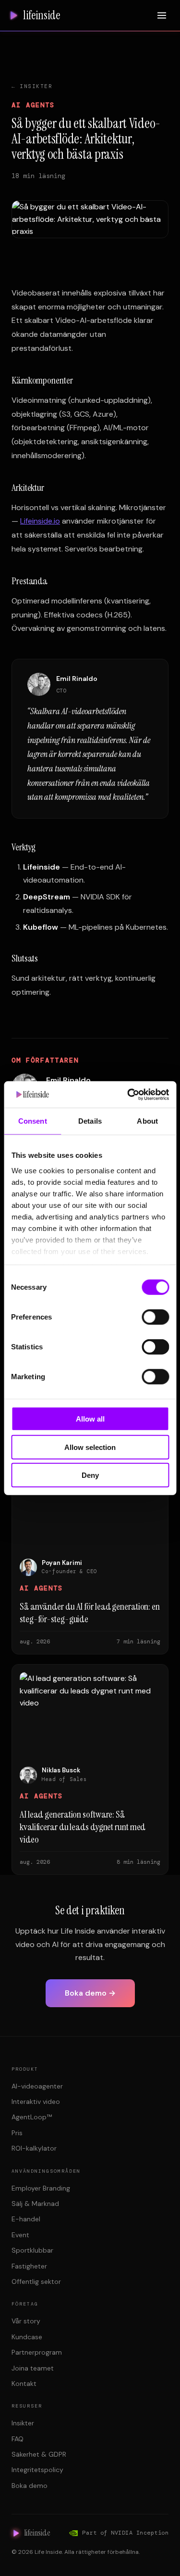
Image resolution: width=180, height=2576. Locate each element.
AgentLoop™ (32, 2117)
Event (20, 2235)
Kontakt (24, 2384)
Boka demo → (90, 1993)
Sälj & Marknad (35, 2204)
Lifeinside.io (40, 521)
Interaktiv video (36, 2102)
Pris (17, 2133)
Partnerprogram (37, 2352)
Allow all (90, 1419)
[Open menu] (162, 15)
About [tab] (147, 1121)
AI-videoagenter (37, 2086)
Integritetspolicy (37, 2470)
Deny (90, 1475)
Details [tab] (90, 1121)
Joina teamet (33, 2368)
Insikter (23, 2423)
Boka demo (30, 2486)
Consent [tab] (33, 1121)
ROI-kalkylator (34, 2148)
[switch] (155, 1317)
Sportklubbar (32, 2250)
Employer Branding (41, 2188)
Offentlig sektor (36, 2281)
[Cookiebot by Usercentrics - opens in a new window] (128, 1094)
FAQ (18, 2439)
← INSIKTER (32, 86)
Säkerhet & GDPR (39, 2454)
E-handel (26, 2219)
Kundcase (27, 2337)
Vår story (26, 2321)
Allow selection (90, 1447)
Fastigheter (29, 2266)
